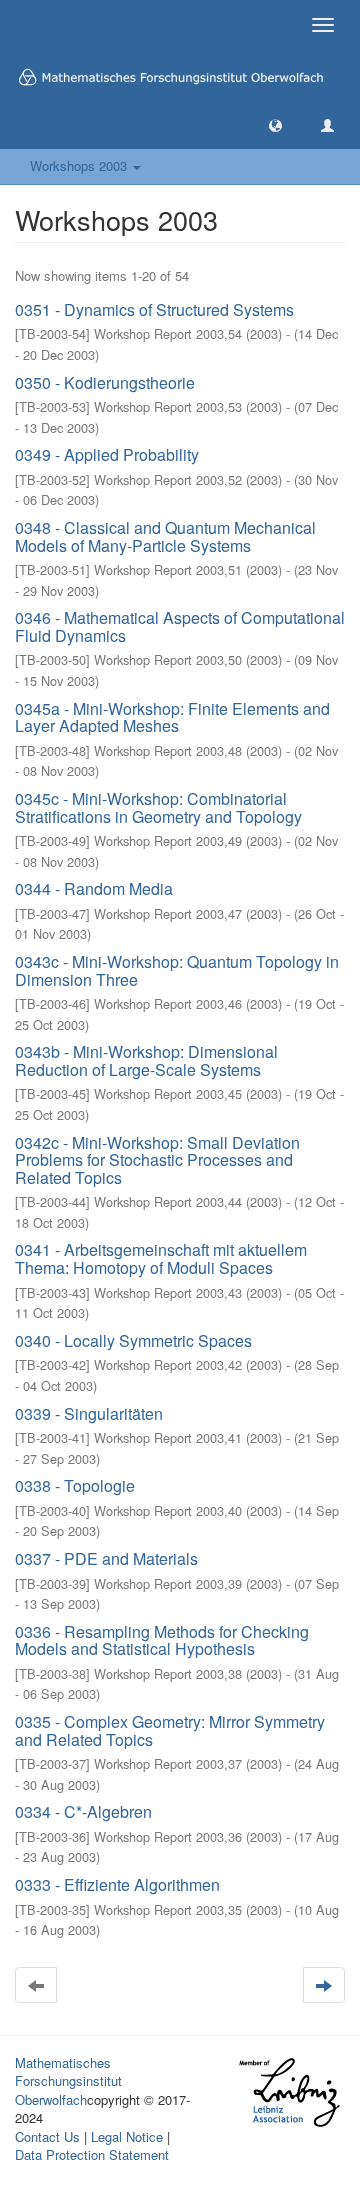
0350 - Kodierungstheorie (105, 382)
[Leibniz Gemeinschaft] (288, 2091)
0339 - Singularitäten (89, 1413)
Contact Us (47, 2136)
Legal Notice (127, 2136)
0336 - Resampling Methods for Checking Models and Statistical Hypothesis (162, 1640)
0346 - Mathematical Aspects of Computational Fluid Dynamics (180, 626)
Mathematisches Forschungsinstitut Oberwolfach (68, 2081)
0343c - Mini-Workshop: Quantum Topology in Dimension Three (177, 970)
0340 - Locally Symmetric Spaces (133, 1340)
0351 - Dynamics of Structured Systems (154, 309)
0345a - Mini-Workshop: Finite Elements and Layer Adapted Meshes (172, 717)
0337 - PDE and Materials (106, 1558)
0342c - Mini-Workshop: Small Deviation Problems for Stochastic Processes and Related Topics (157, 1160)
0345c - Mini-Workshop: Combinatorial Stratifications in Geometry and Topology (158, 807)
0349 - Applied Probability (107, 454)
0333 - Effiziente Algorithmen (117, 1884)
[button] (275, 124)
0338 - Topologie (75, 1485)
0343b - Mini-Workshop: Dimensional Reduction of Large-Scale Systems (146, 1060)
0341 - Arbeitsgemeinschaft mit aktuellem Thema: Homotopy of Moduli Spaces (161, 1258)
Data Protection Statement (92, 2154)
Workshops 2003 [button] (80, 165)
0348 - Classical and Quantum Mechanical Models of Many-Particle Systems (165, 536)
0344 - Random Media (94, 888)
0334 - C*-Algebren (83, 1811)
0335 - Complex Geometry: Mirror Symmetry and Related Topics (170, 1730)
